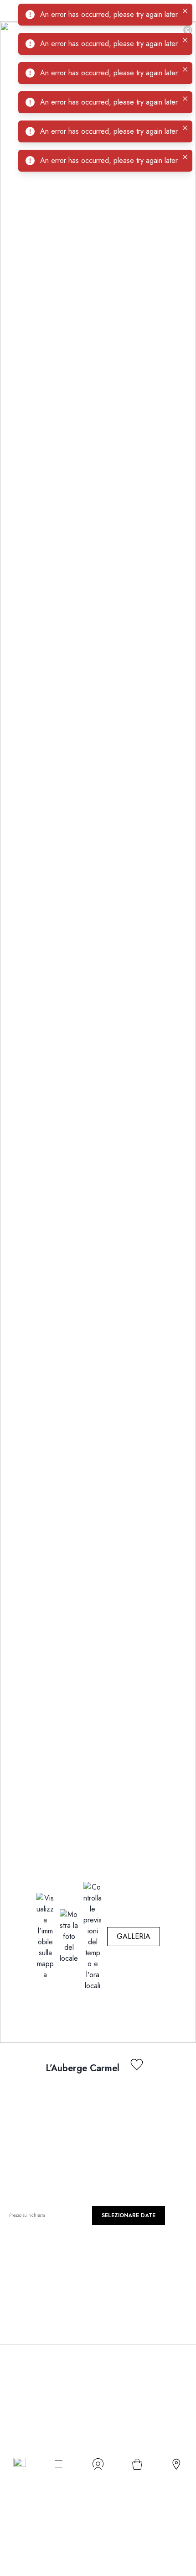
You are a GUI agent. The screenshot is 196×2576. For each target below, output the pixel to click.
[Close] (185, 11)
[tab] (45, 1937)
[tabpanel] (98, 1032)
